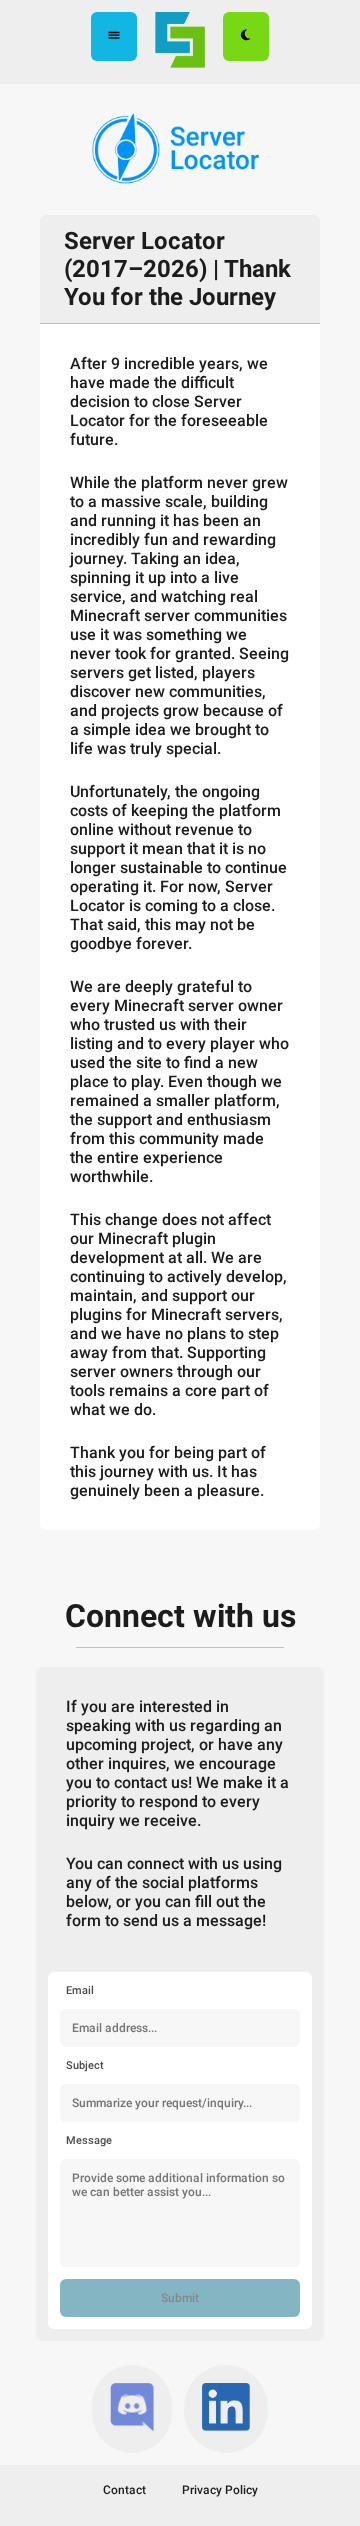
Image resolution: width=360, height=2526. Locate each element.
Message (89, 2140)
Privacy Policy (220, 2490)
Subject (85, 2065)
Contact (124, 2490)
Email (80, 1990)
